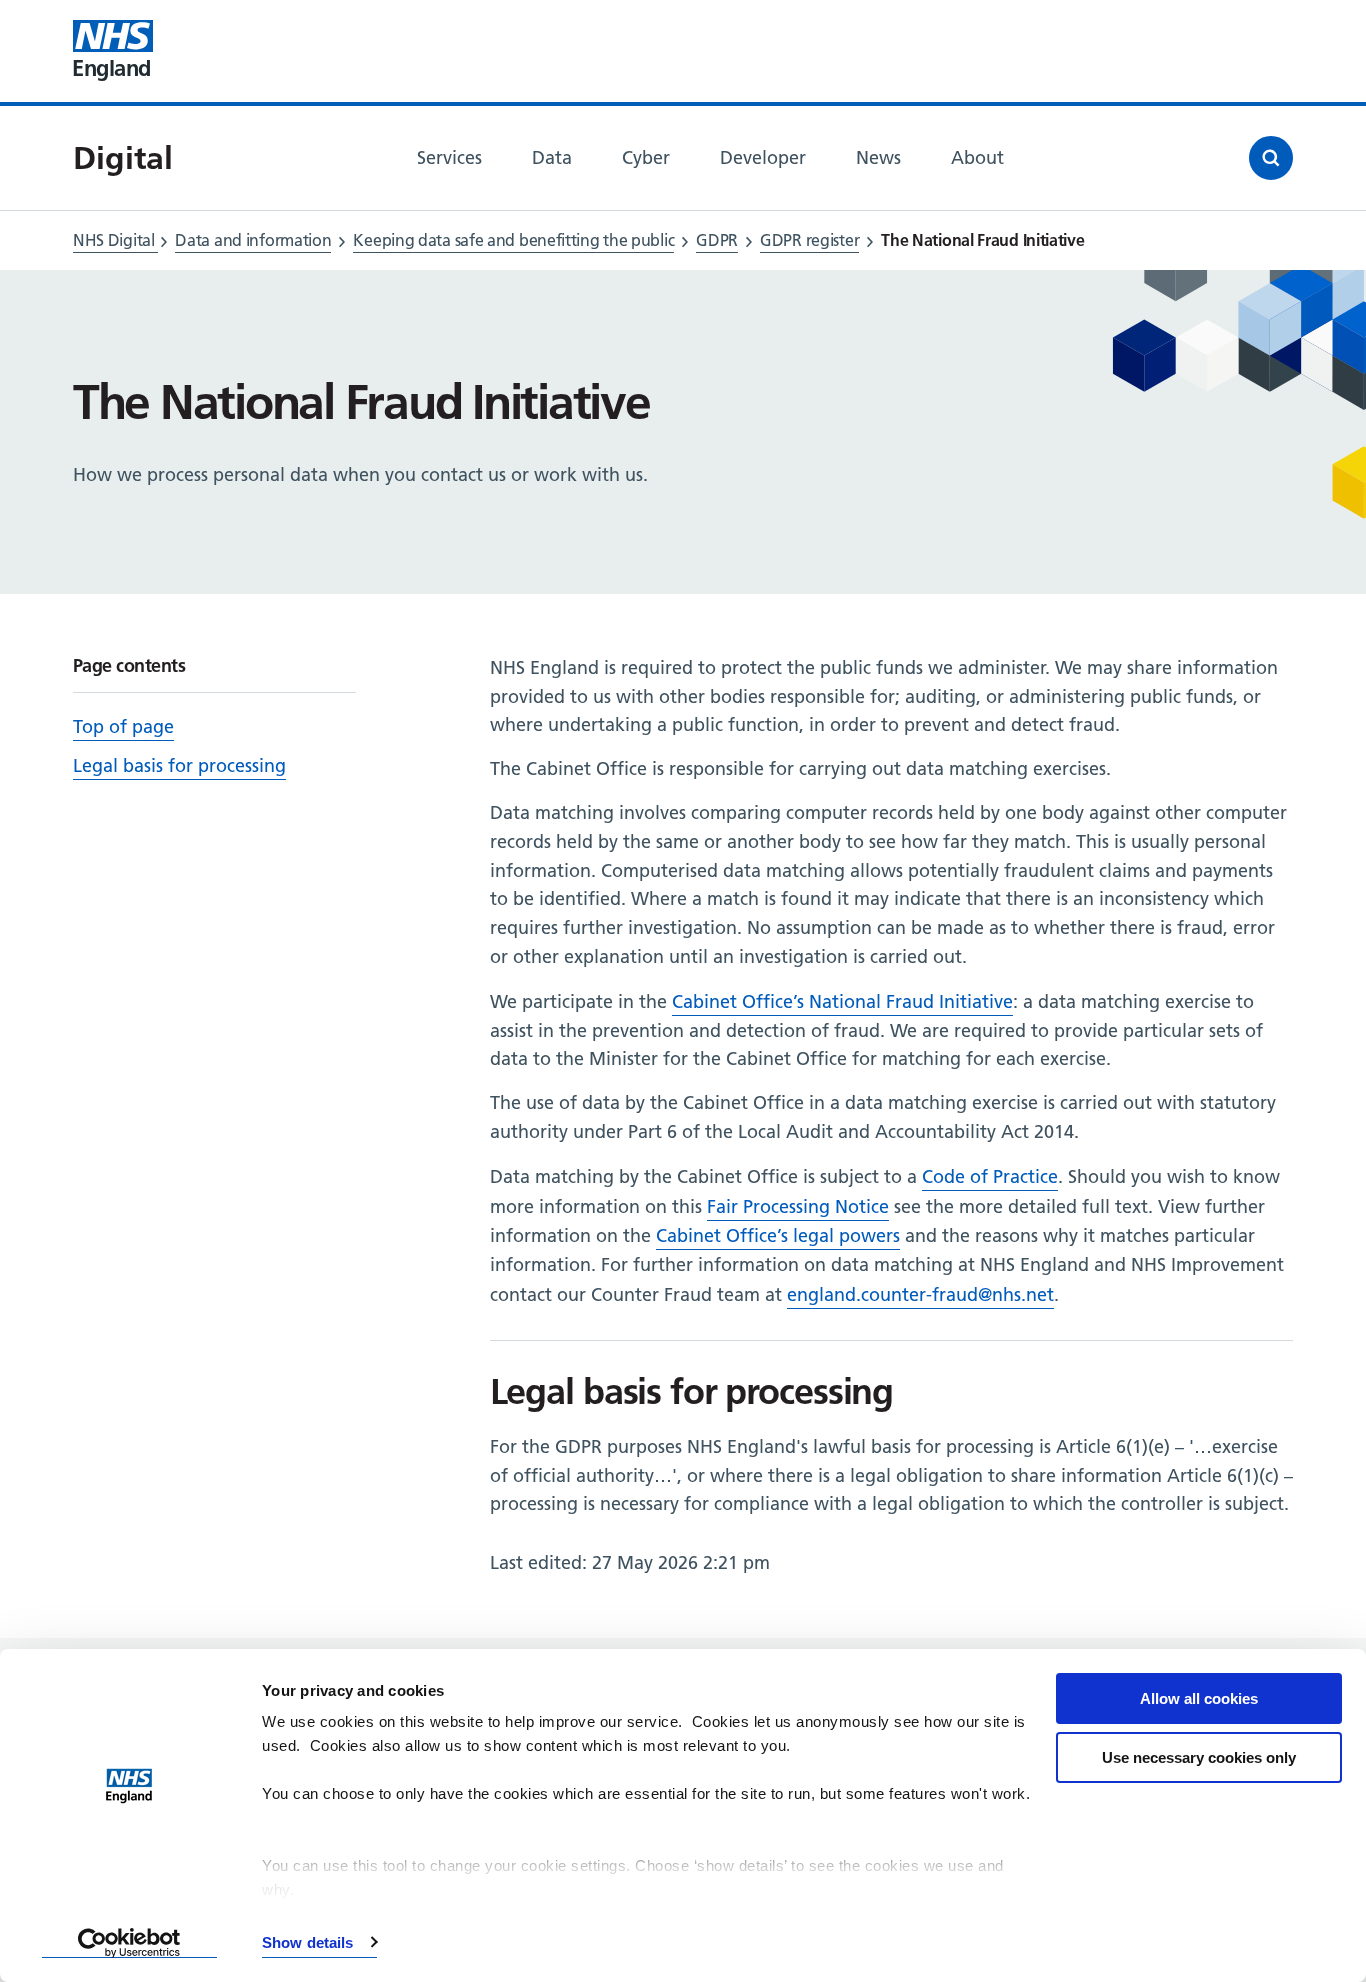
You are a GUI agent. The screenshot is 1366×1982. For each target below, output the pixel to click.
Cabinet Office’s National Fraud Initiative (842, 1001)
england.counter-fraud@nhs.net (920, 1294)
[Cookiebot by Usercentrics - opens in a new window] (129, 1943)
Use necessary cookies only (1199, 1757)
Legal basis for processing (179, 765)
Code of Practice (990, 1176)
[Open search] (1271, 158)
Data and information (253, 240)
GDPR (717, 240)
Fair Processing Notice (798, 1206)
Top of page (123, 726)
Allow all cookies (1199, 1698)
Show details (307, 1942)
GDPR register (809, 240)
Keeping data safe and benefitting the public (513, 240)
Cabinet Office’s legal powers (778, 1235)
